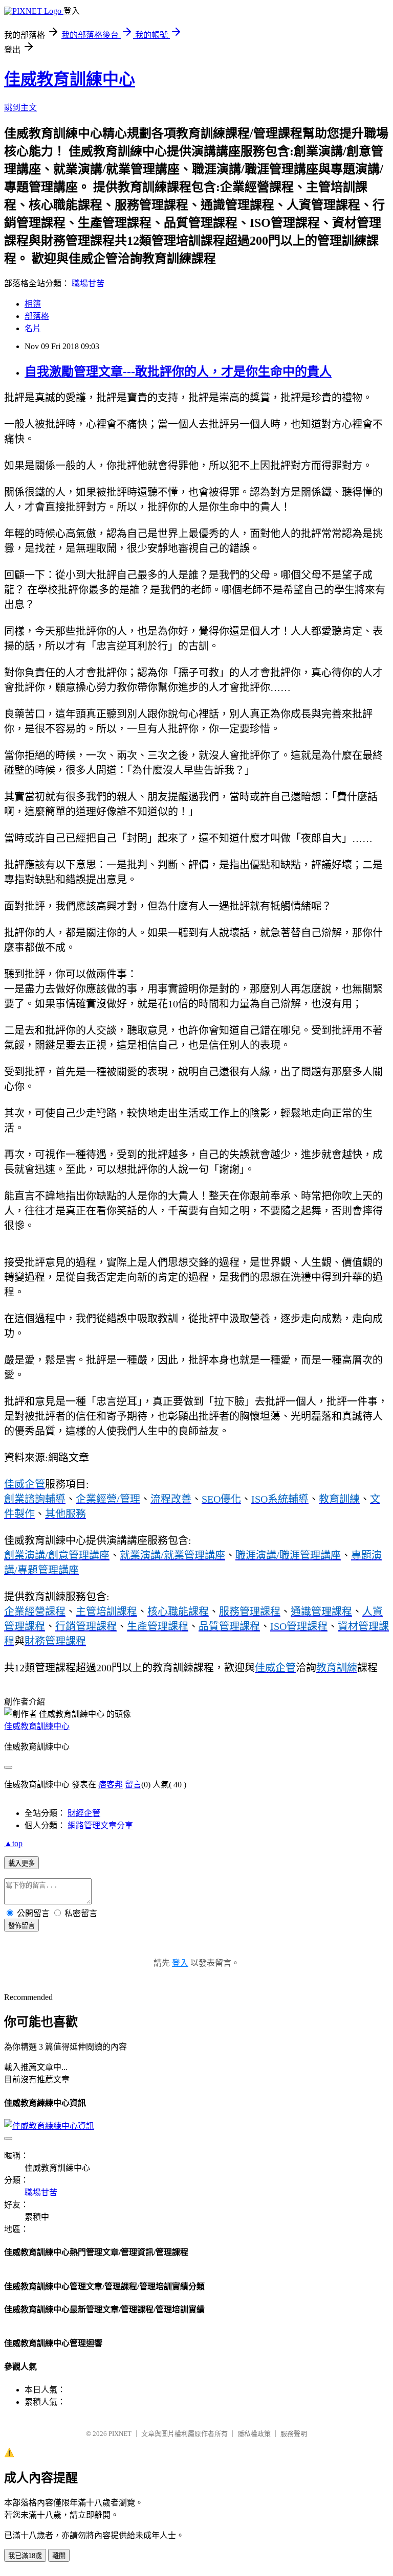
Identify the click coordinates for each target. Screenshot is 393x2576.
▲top (13, 1843)
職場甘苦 (88, 283)
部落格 (37, 316)
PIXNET (120, 2434)
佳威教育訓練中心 (70, 79)
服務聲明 (294, 2434)
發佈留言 (21, 1926)
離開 (59, 2556)
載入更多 (21, 1863)
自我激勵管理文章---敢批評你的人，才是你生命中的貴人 (178, 372)
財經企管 (84, 1813)
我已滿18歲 (25, 2556)
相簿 (33, 304)
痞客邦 (111, 1785)
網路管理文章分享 (100, 1825)
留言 (133, 1785)
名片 (33, 328)
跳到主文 (20, 108)
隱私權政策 (254, 2434)
